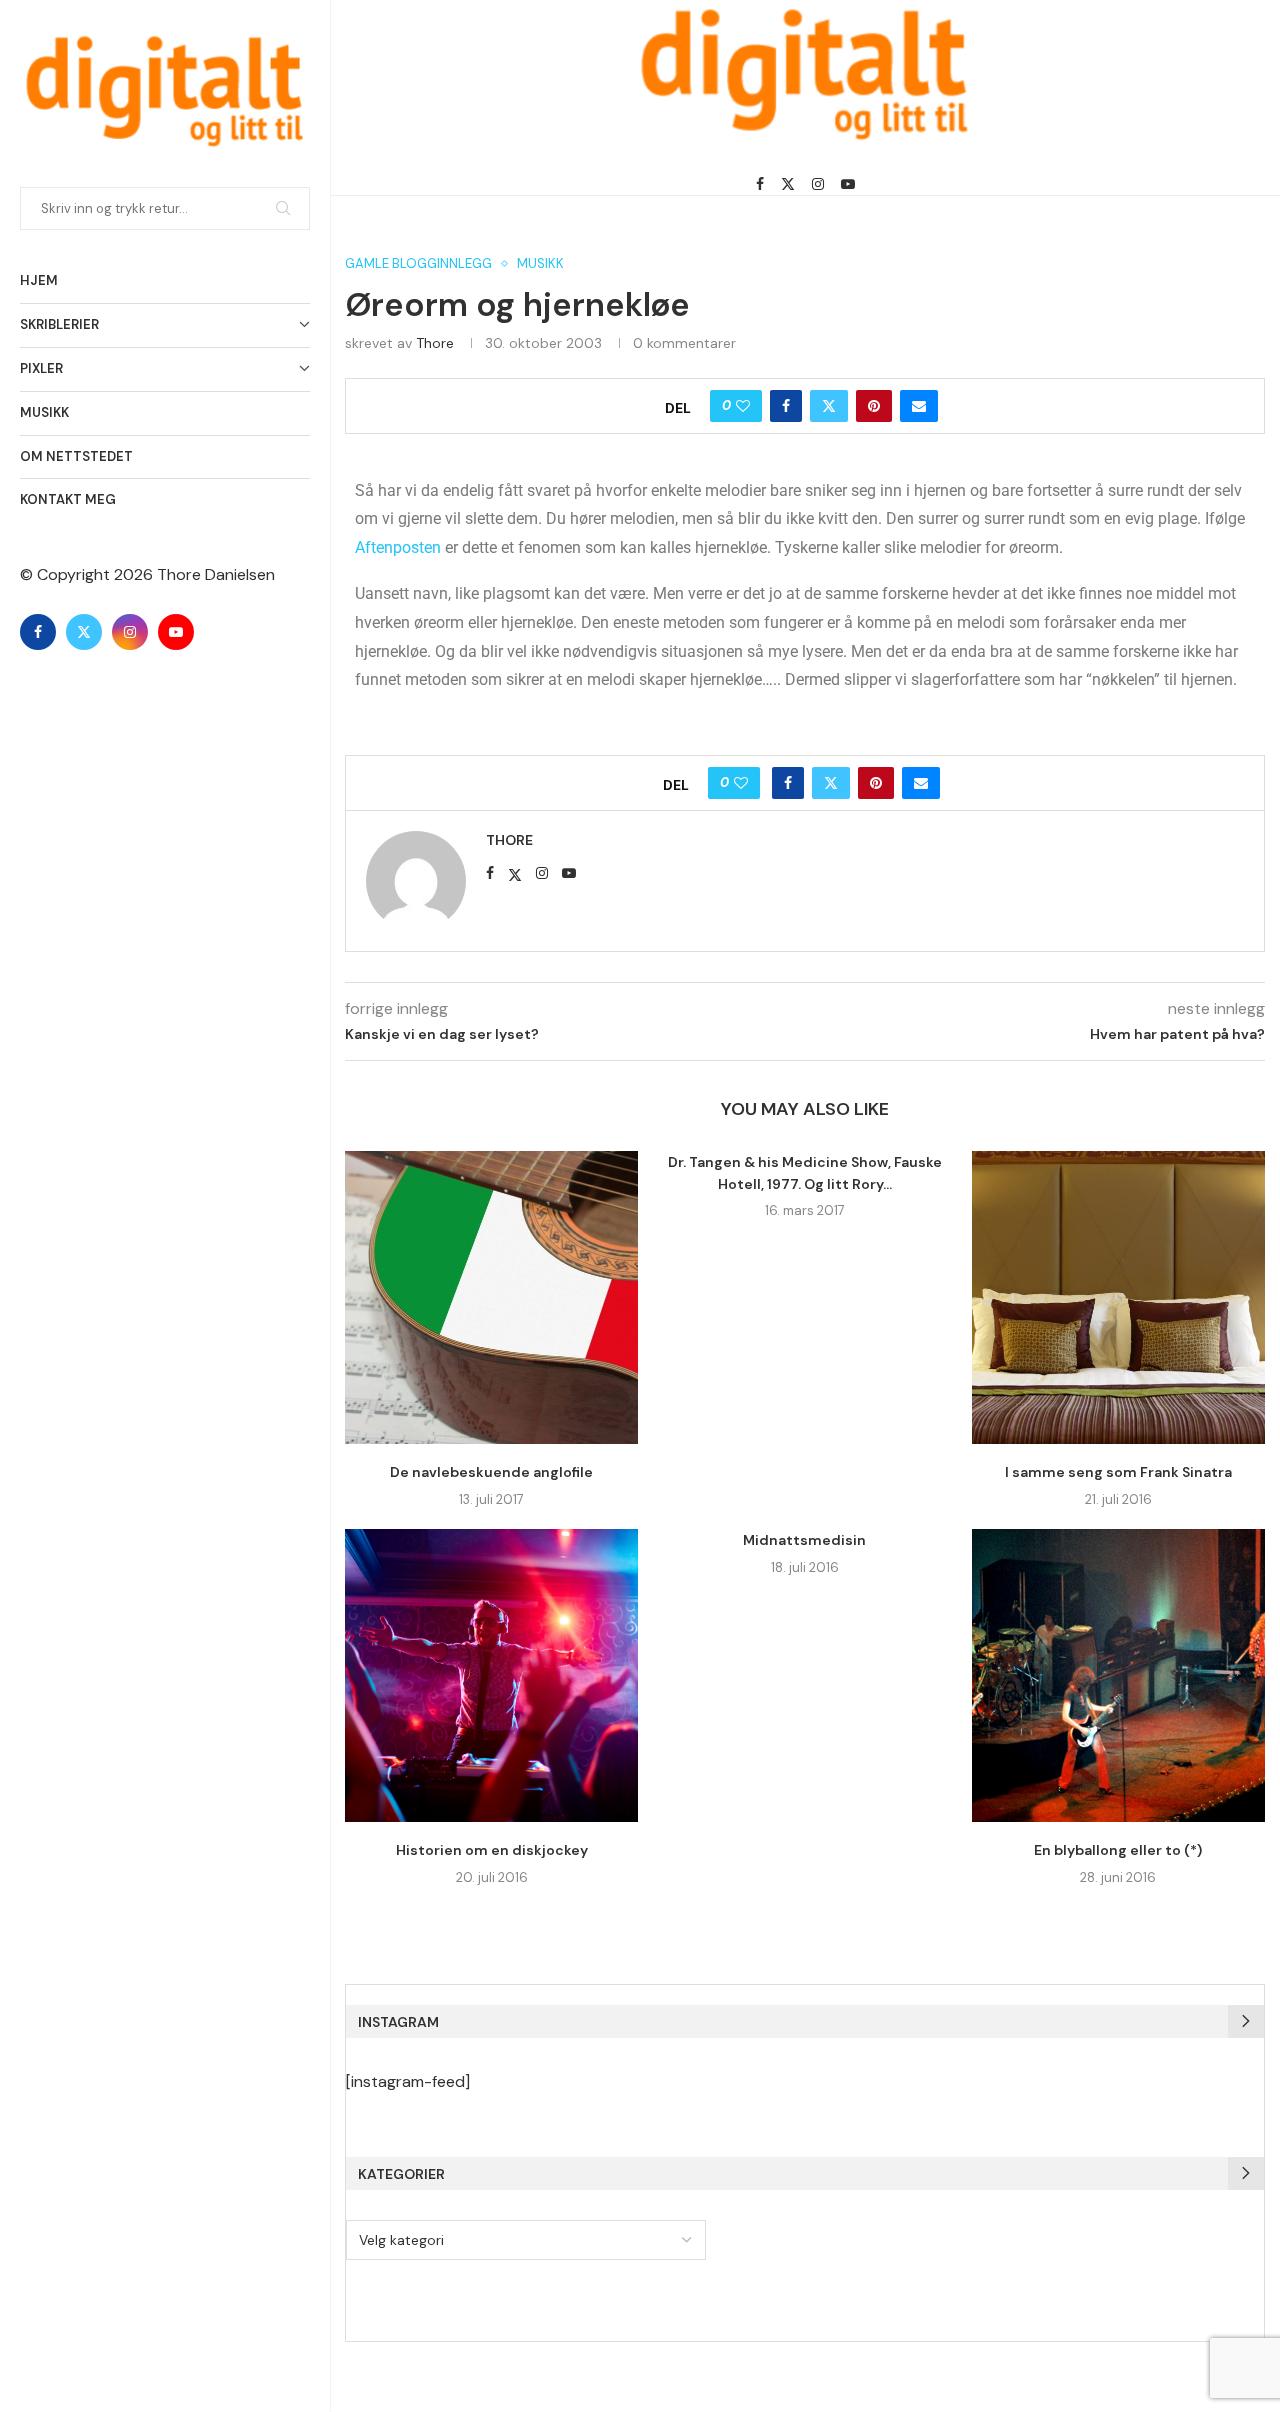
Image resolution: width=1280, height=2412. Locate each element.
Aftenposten (398, 547)
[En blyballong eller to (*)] (1118, 1675)
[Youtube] (176, 632)
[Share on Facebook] (786, 406)
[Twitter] (84, 632)
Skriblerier (59, 324)
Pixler (41, 368)
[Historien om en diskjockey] (491, 1675)
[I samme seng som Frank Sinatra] (1118, 1297)
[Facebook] (38, 632)
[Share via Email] (919, 406)
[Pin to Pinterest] (874, 406)
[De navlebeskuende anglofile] (491, 1297)
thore (435, 343)
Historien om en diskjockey (492, 1850)
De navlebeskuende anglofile (491, 1472)
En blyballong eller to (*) (1118, 1850)
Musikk (44, 412)
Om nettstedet (76, 456)
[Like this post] (743, 406)
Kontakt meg (68, 499)
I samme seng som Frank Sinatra (1118, 1472)
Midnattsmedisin (804, 1540)
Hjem (39, 280)
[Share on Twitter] (829, 406)
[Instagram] (130, 632)
